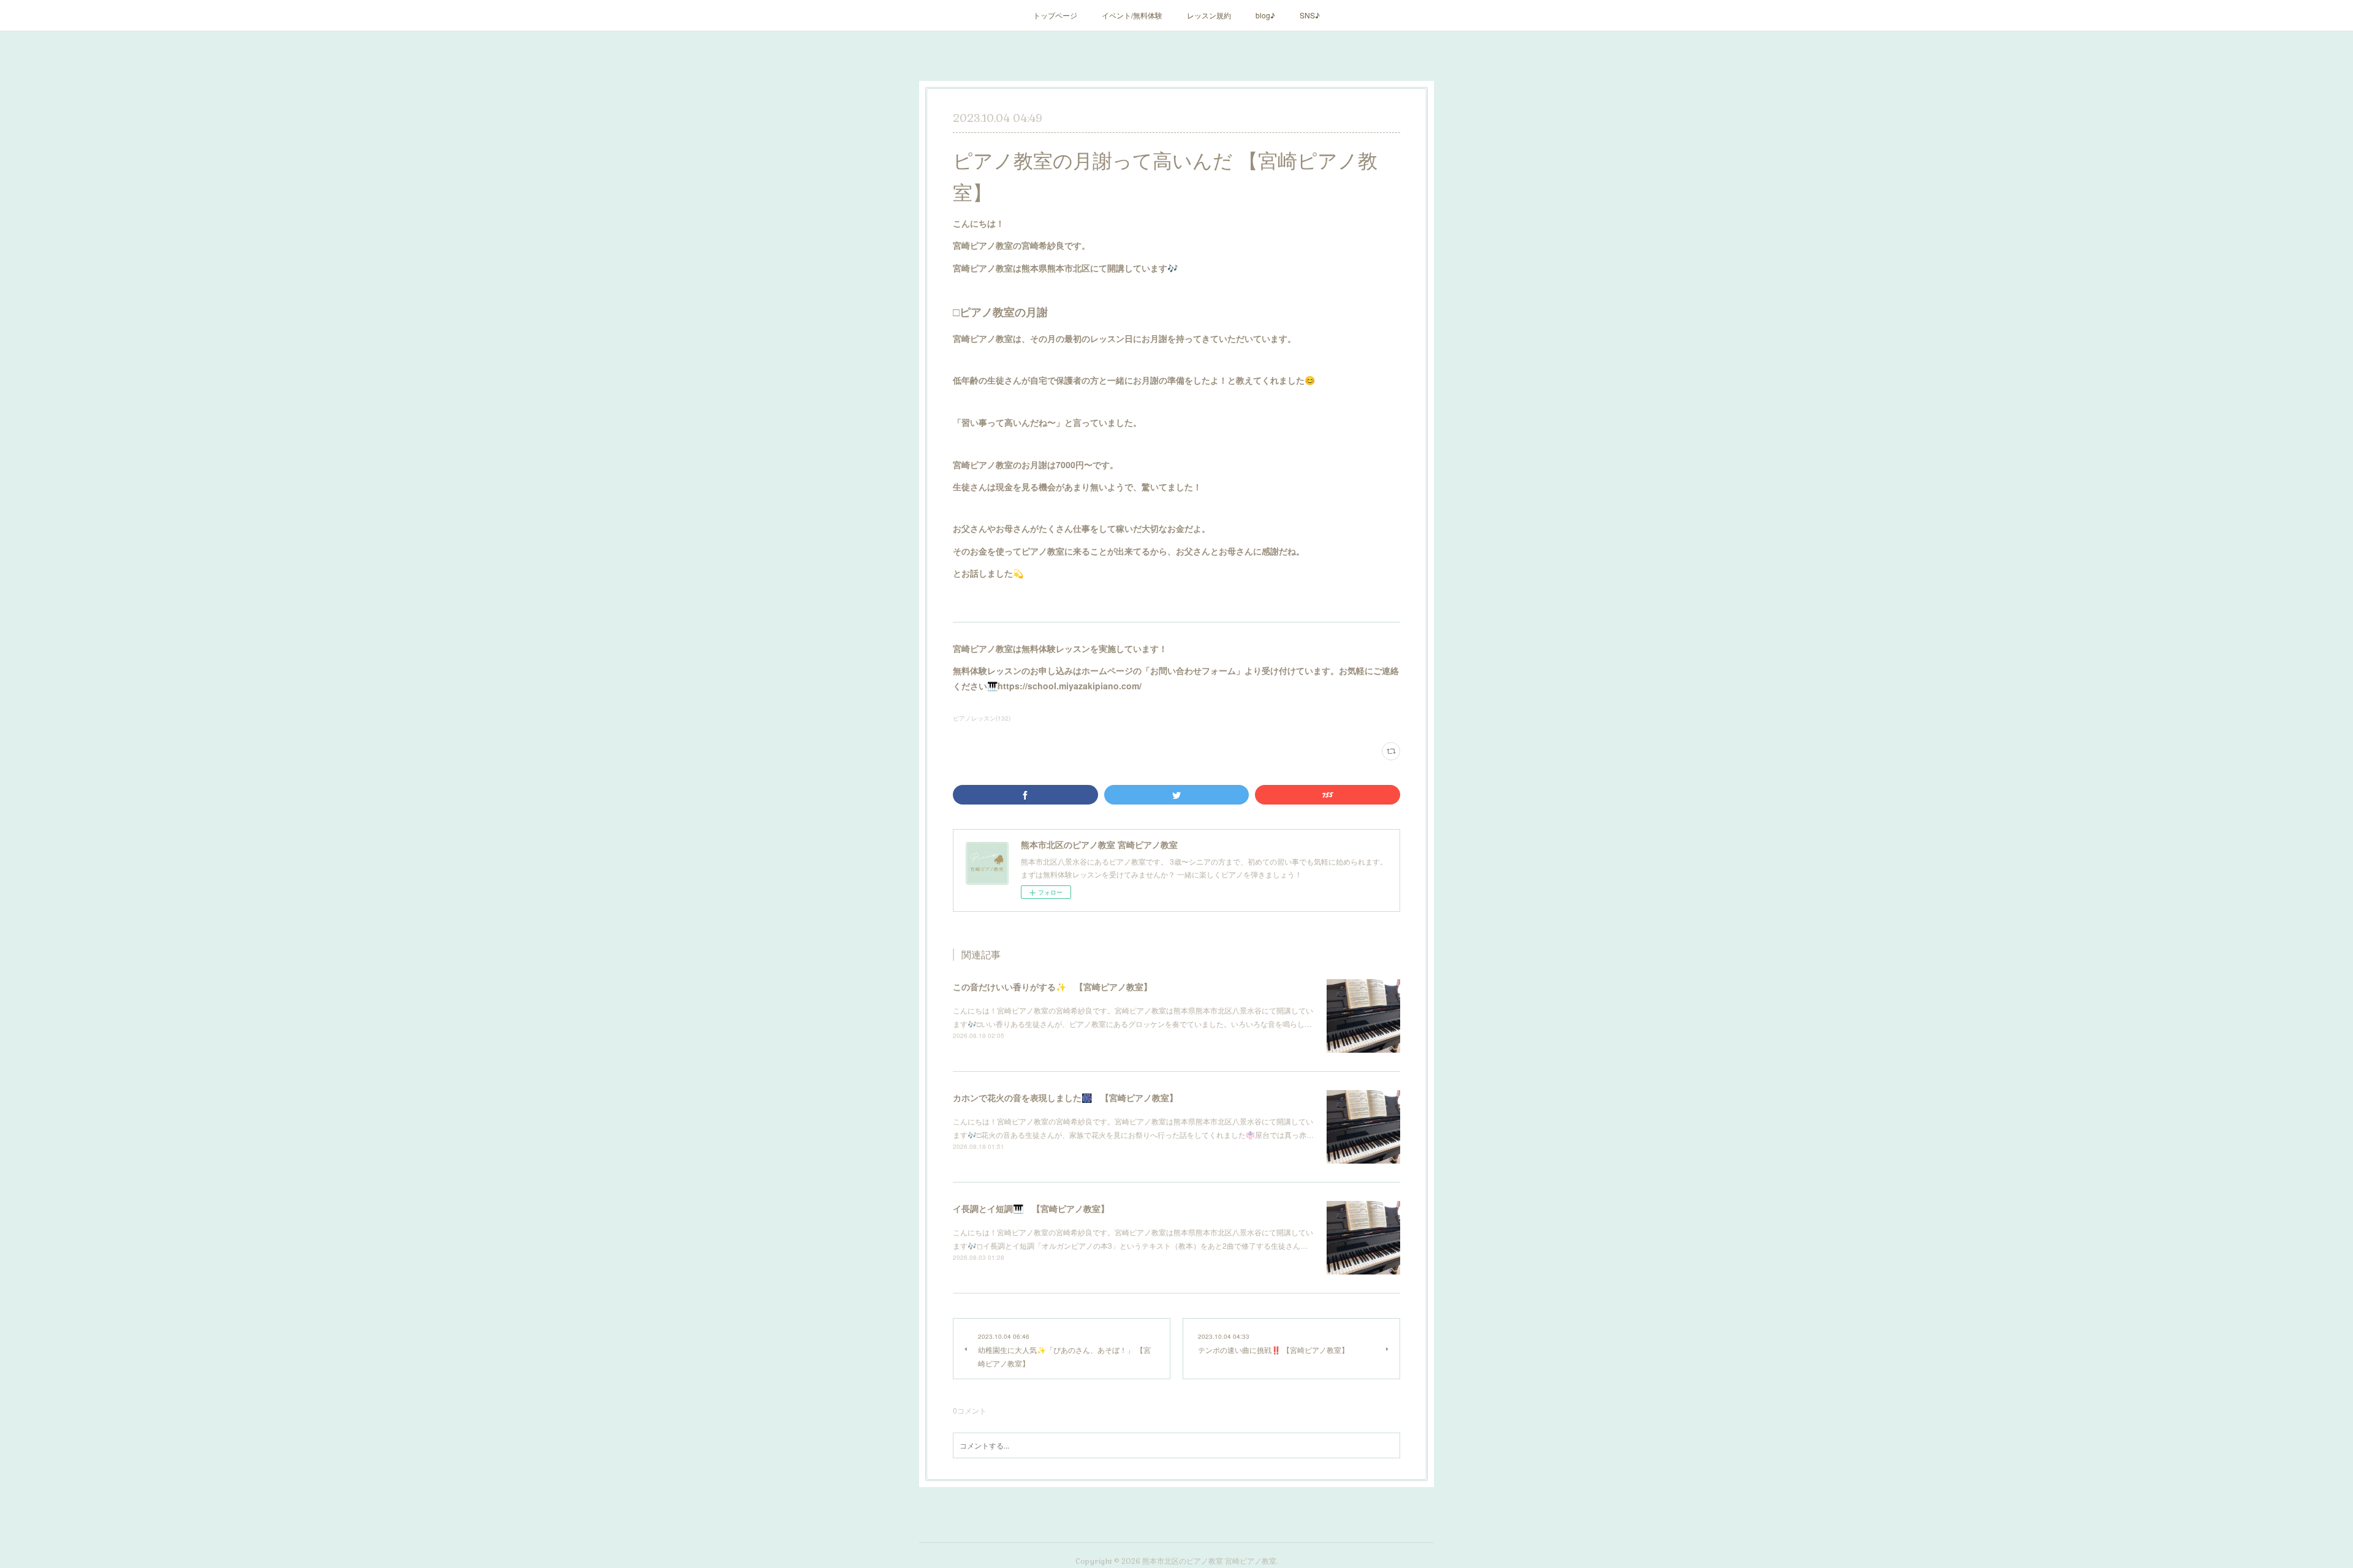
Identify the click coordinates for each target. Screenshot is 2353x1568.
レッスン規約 (1209, 15)
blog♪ (1265, 15)
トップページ (1055, 15)
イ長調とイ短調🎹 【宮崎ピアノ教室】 (1031, 1208)
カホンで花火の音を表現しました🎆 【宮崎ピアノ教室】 (1065, 1097)
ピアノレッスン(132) (982, 718)
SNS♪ (1310, 15)
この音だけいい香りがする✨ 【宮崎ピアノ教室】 (1052, 987)
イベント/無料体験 (1132, 15)
